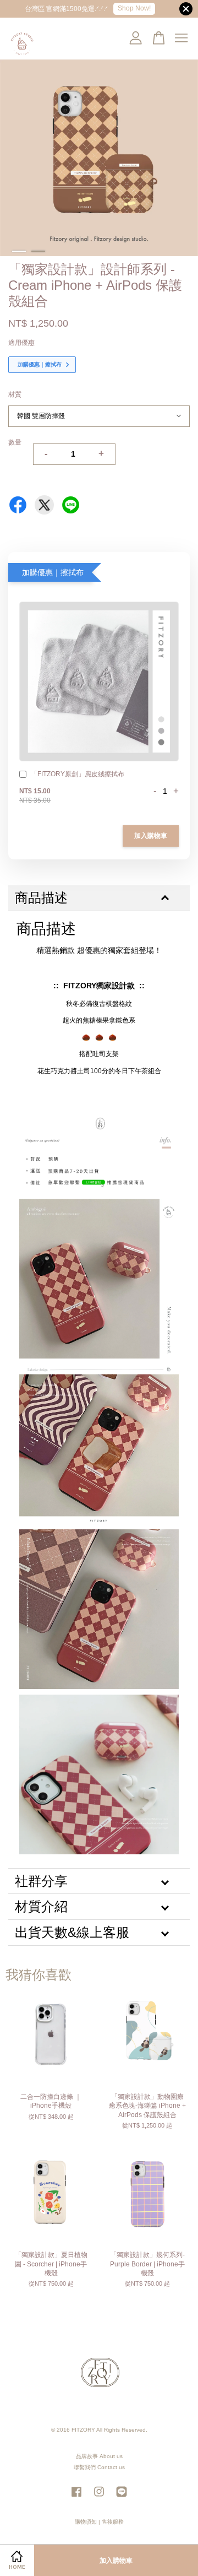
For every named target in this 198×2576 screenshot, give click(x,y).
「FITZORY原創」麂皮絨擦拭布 (78, 774)
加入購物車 (151, 836)
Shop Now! (134, 8)
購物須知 (86, 2522)
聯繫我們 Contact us (99, 2467)
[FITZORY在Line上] (122, 2497)
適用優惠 (21, 343)
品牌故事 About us (99, 2456)
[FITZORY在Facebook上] (76, 2497)
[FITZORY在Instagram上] (99, 2497)
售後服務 (113, 2522)
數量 (15, 442)
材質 (15, 394)
